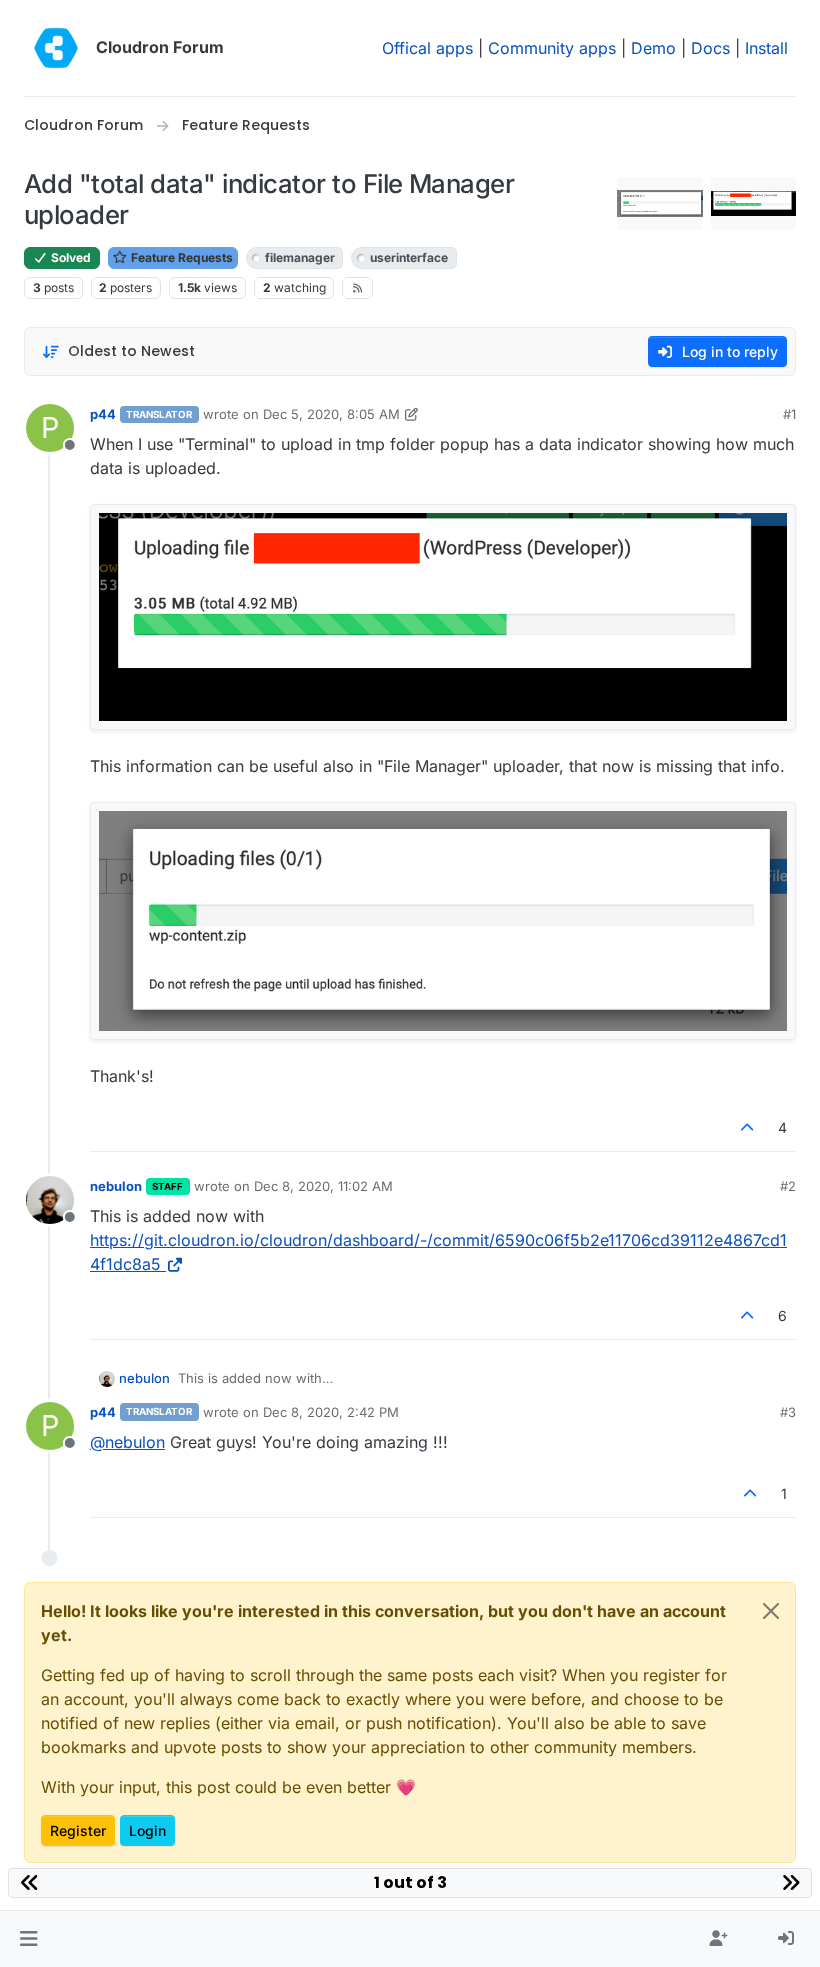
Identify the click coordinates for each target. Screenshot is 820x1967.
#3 (788, 1412)
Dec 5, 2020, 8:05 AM (331, 414)
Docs (710, 48)
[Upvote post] (748, 1127)
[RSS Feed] (357, 288)
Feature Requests (180, 257)
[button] (28, 1939)
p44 (103, 414)
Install (766, 48)
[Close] (771, 1611)
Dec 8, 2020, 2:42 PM (331, 1412)
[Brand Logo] (56, 48)
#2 (788, 1186)
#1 (789, 414)
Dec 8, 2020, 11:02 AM (323, 1186)
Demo (653, 48)
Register (78, 1830)
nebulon (116, 1186)
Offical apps (427, 48)
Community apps (552, 48)
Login (147, 1830)
